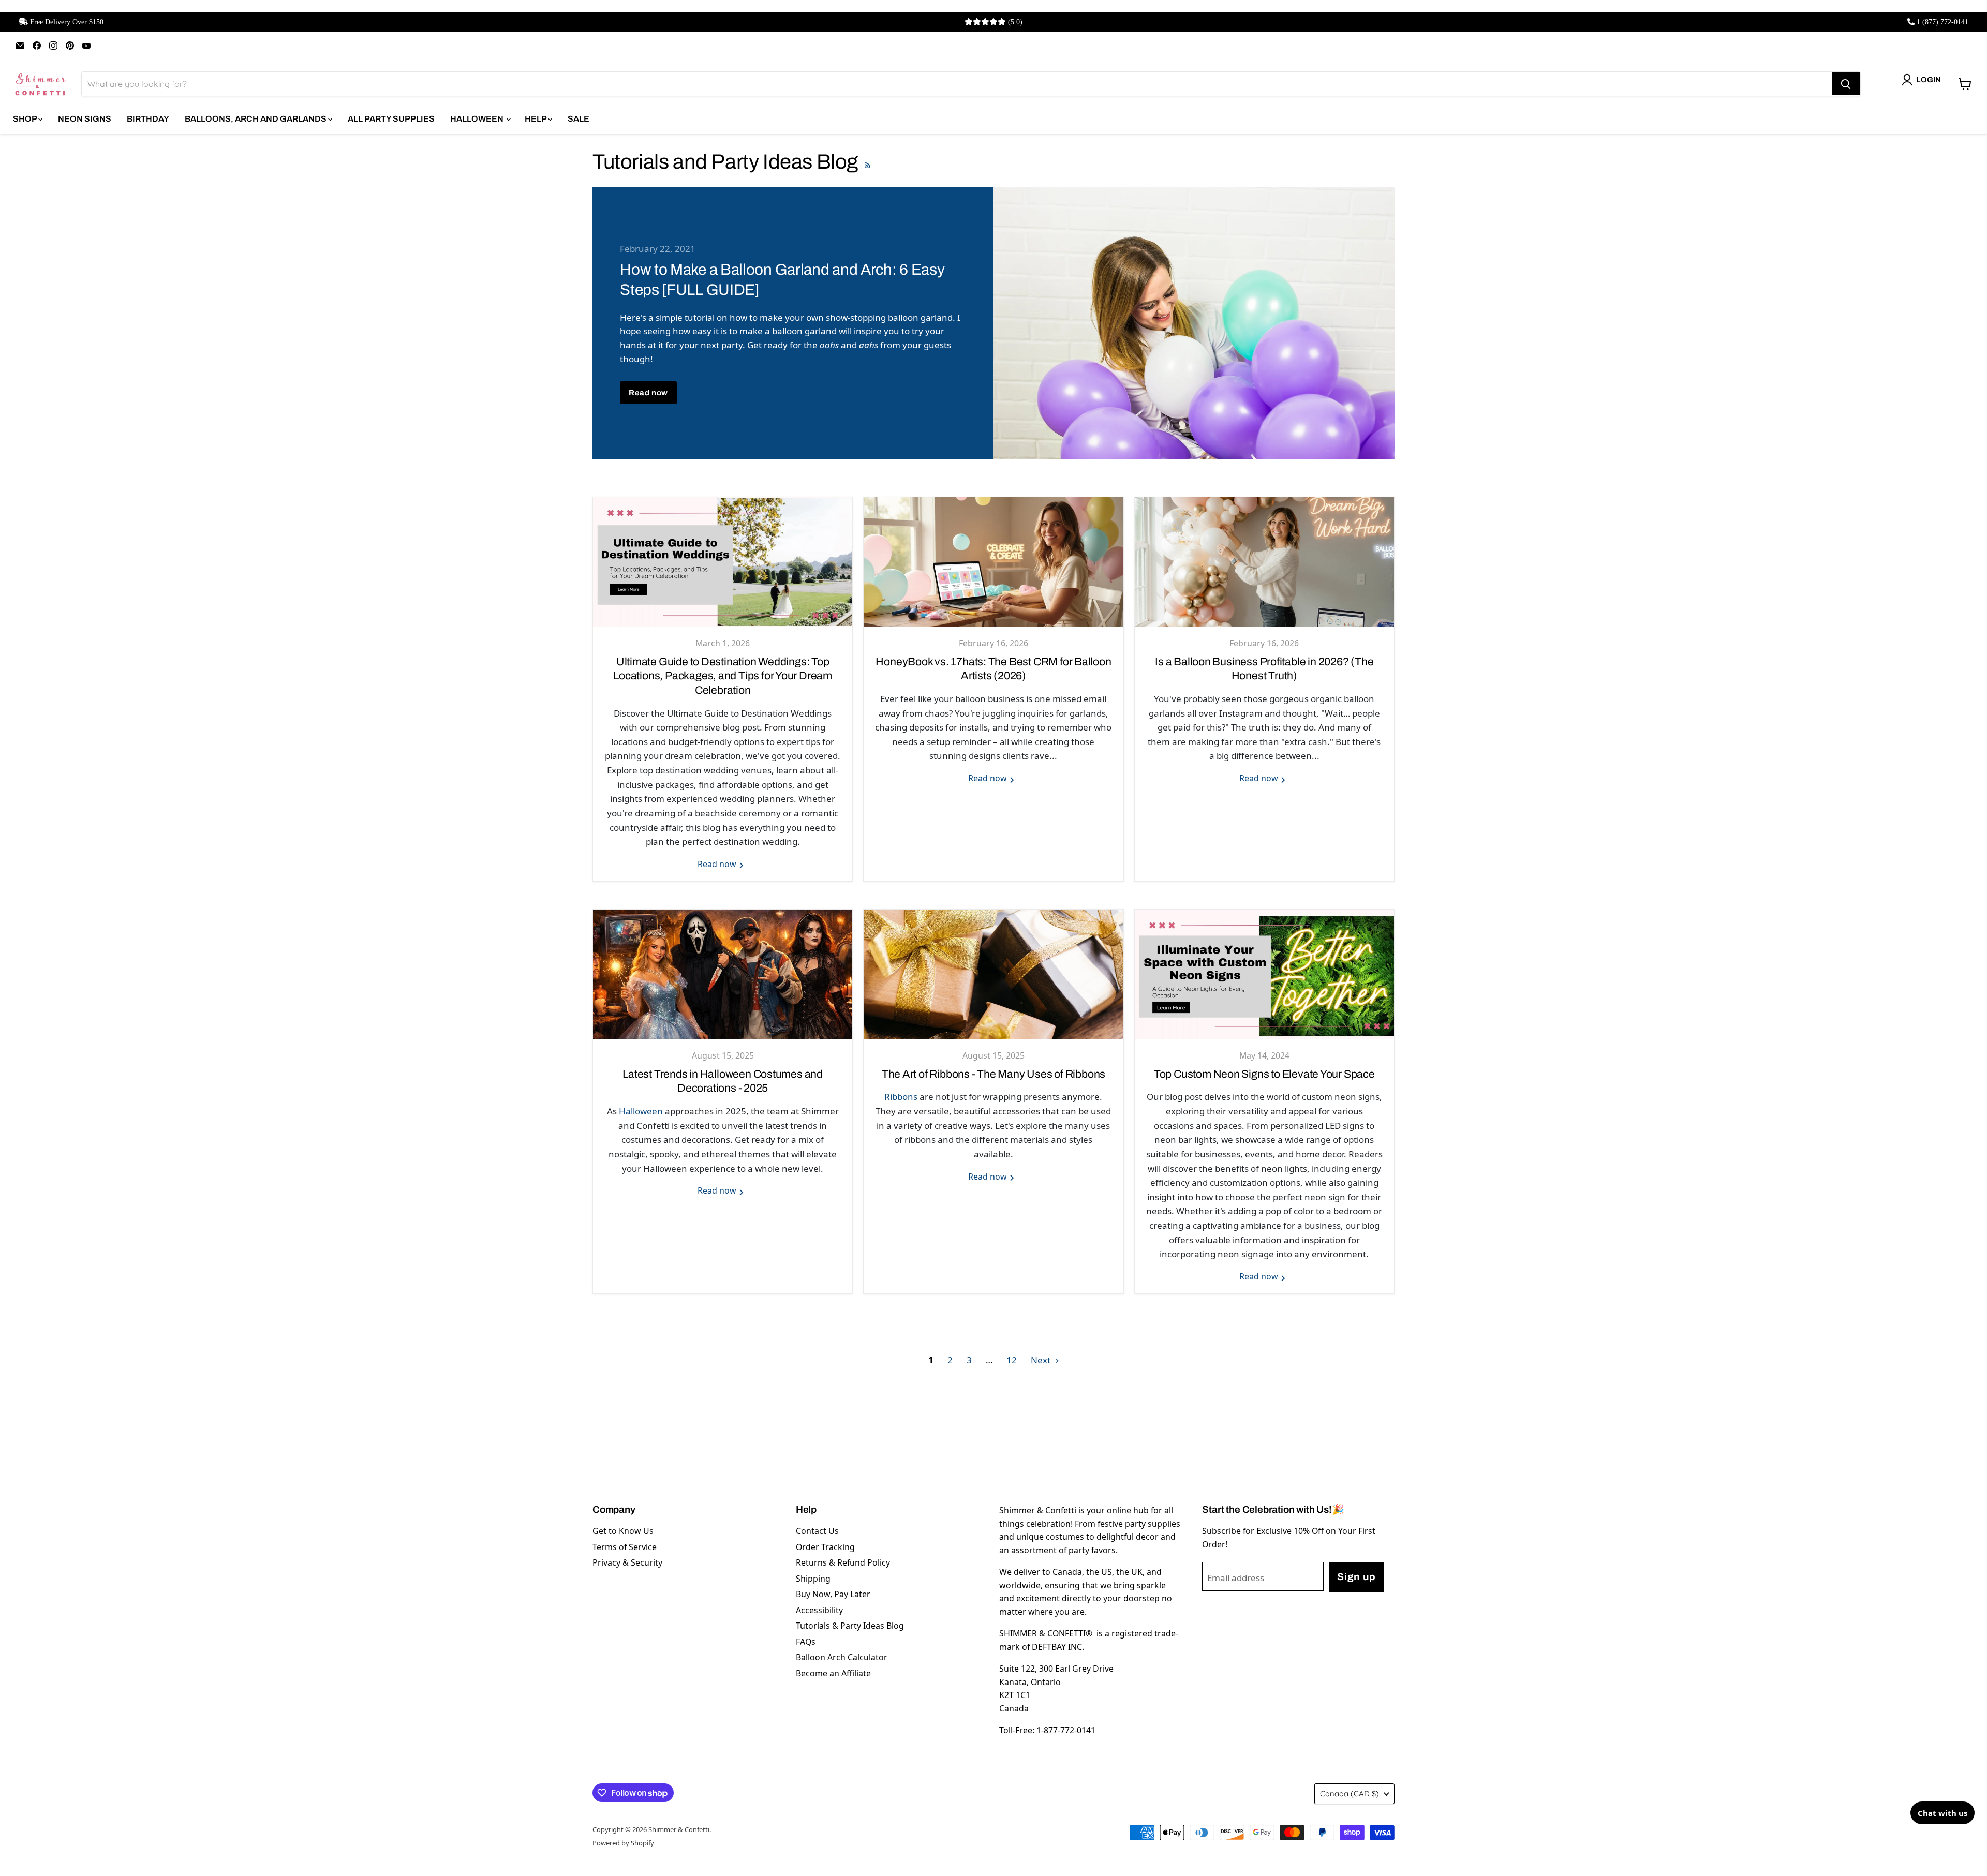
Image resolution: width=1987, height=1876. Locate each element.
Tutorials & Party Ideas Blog (850, 1626)
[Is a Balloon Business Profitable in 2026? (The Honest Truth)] (1264, 562)
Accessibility (819, 1610)
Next (1042, 1360)
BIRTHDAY (148, 119)
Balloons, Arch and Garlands (256, 119)
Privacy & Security (627, 1562)
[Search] (1846, 84)
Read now (648, 393)
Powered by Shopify (623, 1843)
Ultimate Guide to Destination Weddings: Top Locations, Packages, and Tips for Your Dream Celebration (723, 676)
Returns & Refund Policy (843, 1562)
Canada (1350, 1793)
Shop (26, 119)
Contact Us (817, 1531)
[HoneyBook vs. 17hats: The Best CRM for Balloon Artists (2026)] (993, 562)
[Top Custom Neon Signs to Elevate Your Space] (1264, 974)
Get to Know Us (623, 1531)
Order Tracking (825, 1547)
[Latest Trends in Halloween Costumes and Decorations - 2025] (723, 974)
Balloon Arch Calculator (842, 1657)
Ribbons (901, 1097)
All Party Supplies (391, 119)
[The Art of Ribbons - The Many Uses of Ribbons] (993, 974)
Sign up (1356, 1577)
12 (1012, 1360)
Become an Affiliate (833, 1673)
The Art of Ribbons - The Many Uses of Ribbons (993, 1074)
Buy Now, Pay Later (833, 1594)
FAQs (806, 1642)
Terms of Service (625, 1547)
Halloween (641, 1111)
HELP (536, 119)
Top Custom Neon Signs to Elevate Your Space (1264, 1074)
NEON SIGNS (85, 119)
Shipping (813, 1579)
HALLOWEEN (478, 119)
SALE (579, 119)
